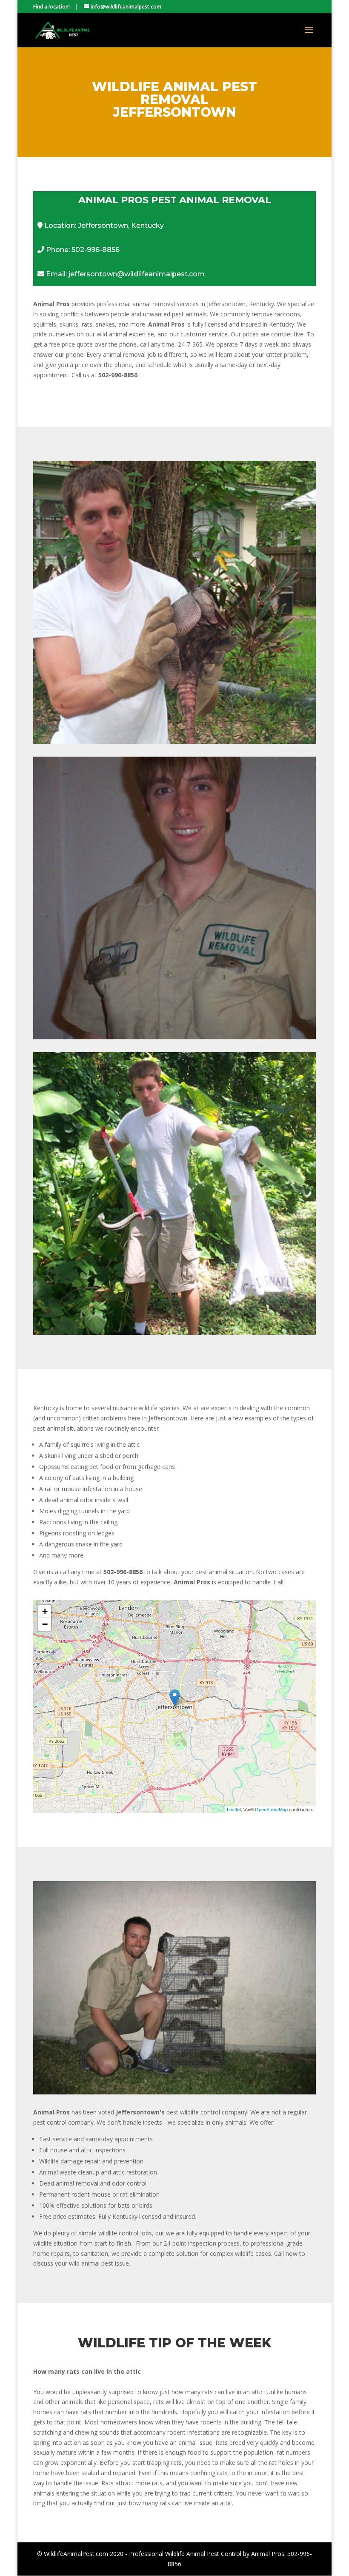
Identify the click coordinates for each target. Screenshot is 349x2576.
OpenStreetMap (271, 1809)
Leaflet (234, 1809)
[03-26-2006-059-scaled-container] (174, 2092)
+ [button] (45, 1611)
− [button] (45, 1624)
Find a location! (51, 7)
